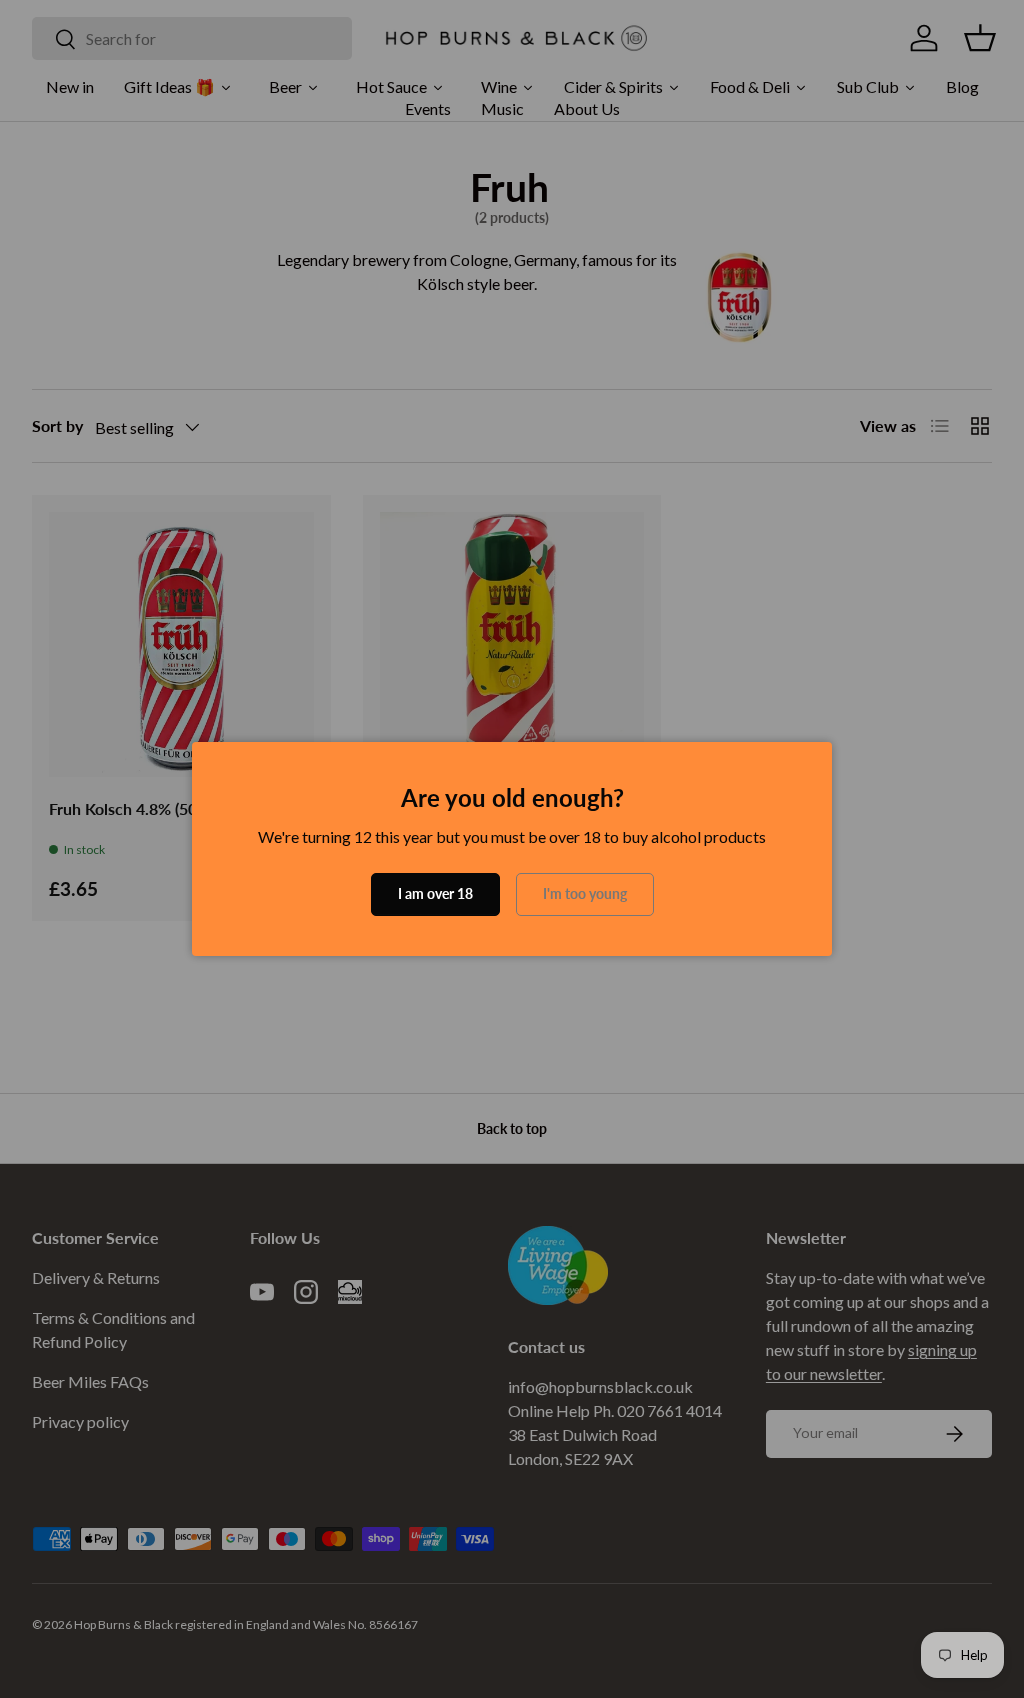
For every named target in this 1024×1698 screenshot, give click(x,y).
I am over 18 (435, 893)
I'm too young (585, 893)
